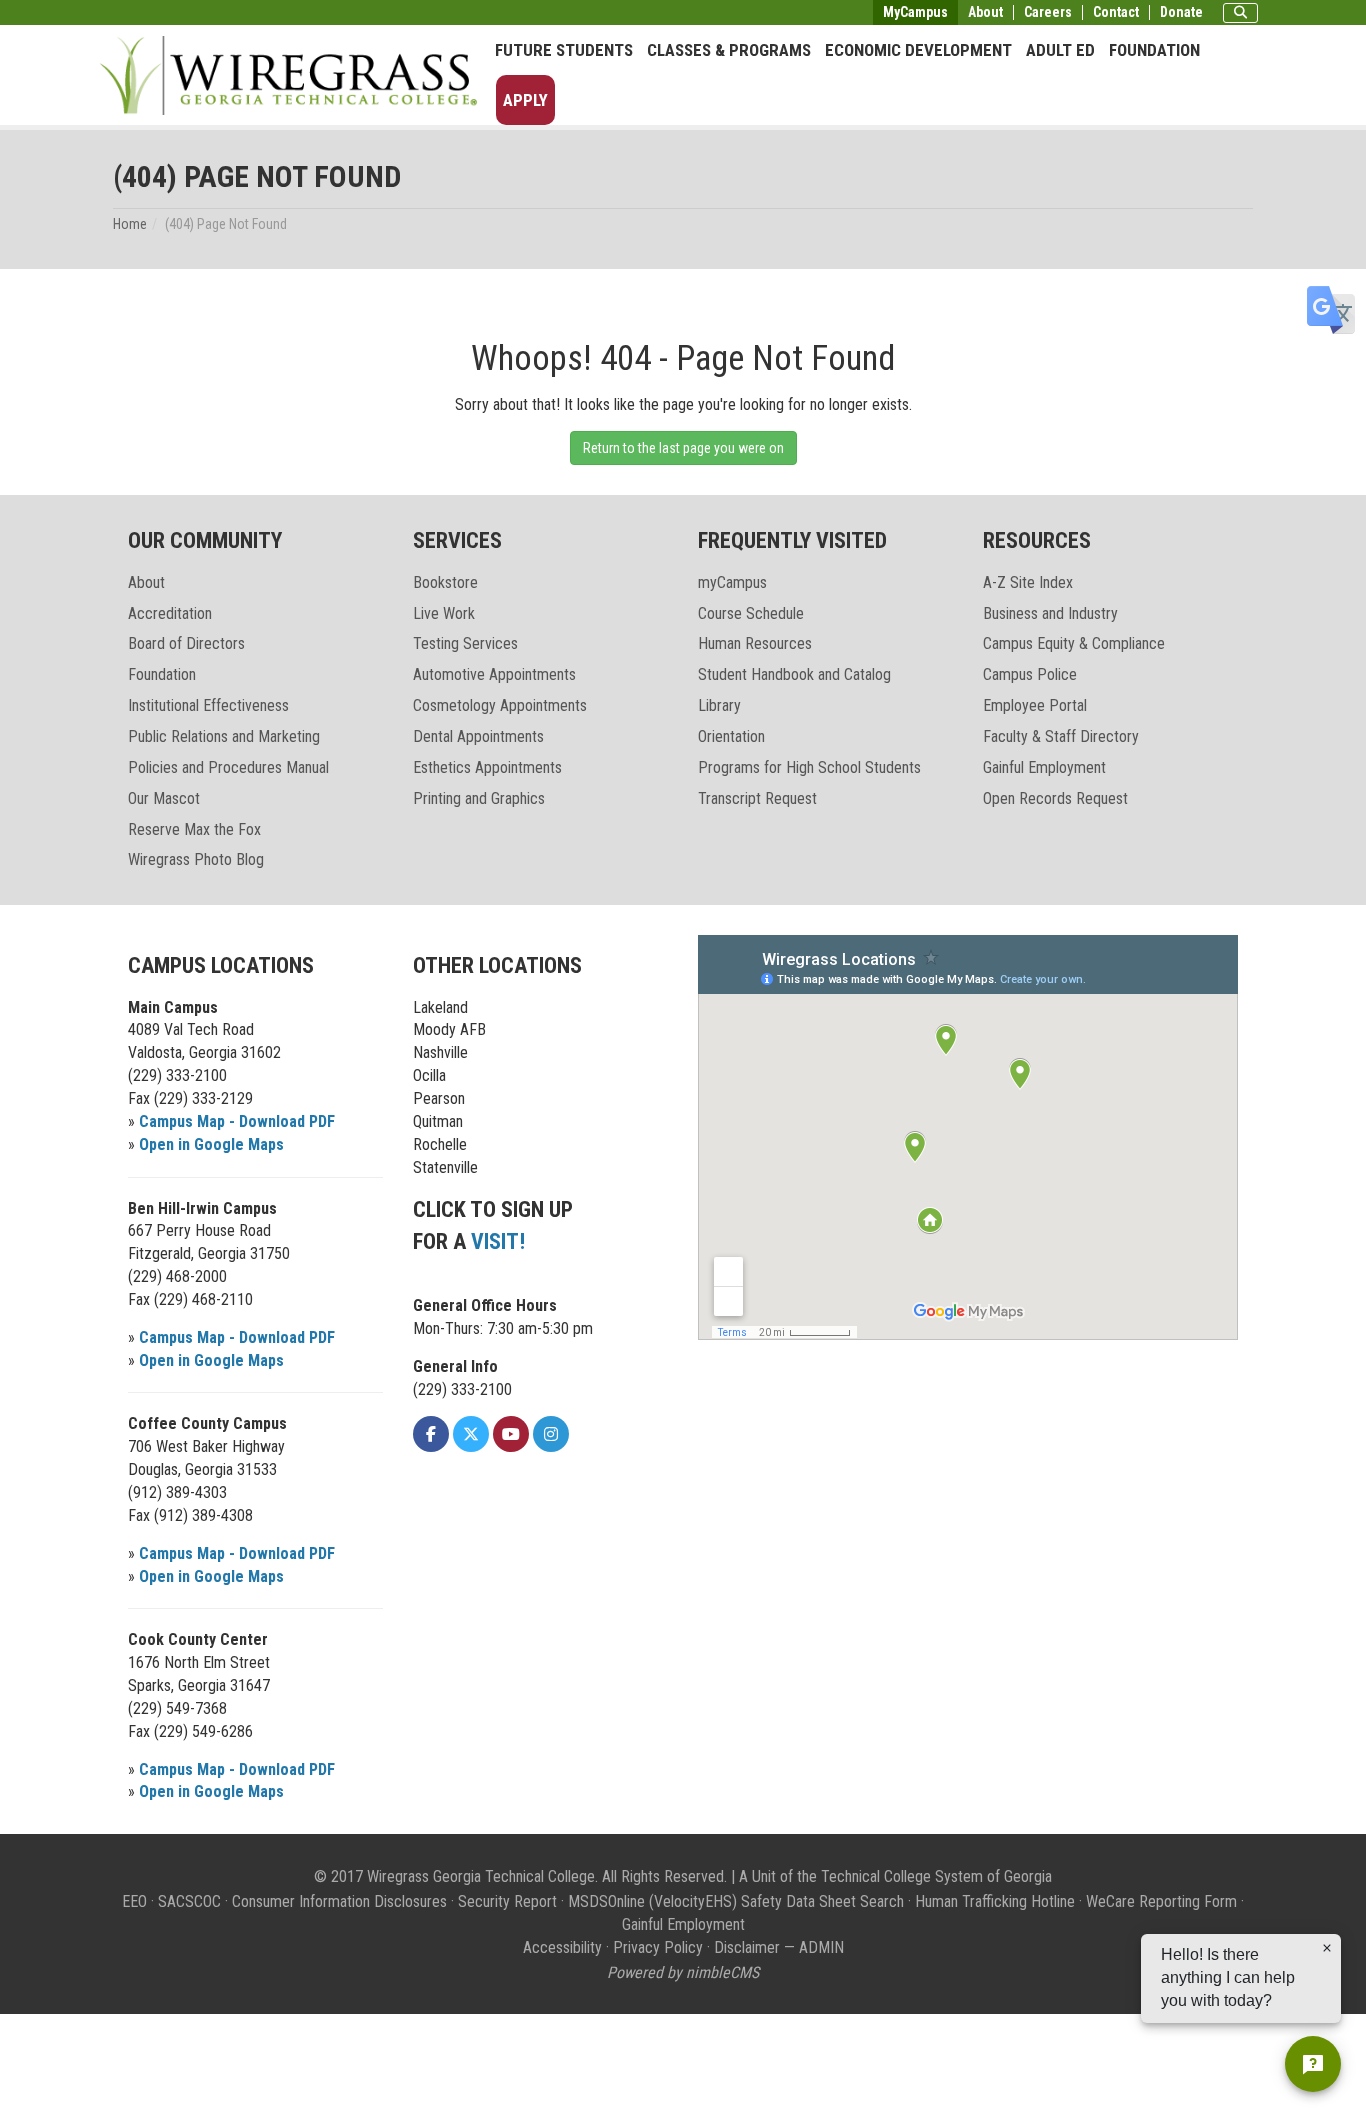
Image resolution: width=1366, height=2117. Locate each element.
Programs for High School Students (809, 767)
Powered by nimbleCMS (683, 1972)
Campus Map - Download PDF (237, 1121)
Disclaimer (747, 1947)
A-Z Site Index (1028, 582)
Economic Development (918, 50)
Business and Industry (1050, 613)
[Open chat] (1313, 2064)
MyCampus (915, 12)
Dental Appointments (478, 736)
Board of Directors (186, 643)
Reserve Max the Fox (194, 829)
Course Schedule (751, 613)
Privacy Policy (658, 1947)
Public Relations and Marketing (224, 736)
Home (130, 224)
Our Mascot (164, 798)
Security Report (507, 1901)
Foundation (1154, 50)
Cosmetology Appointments (500, 705)
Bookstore (445, 582)
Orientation (731, 736)
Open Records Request (1055, 798)
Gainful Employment (1044, 767)
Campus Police (1030, 674)
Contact (1116, 12)
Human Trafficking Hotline (995, 1901)
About (985, 12)
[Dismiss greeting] (1327, 1948)
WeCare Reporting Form (1161, 1901)
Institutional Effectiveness (208, 705)
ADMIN (821, 1947)
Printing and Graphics (479, 798)
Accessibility (562, 1947)
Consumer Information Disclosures (339, 1901)
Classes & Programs (729, 50)
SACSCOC (189, 1901)
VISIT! (498, 1241)
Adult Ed (1060, 50)
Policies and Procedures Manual (228, 767)
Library (719, 705)
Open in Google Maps (211, 1144)
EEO (134, 1901)
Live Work (444, 613)
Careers (1048, 12)
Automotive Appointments (494, 674)
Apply (525, 100)
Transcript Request (757, 798)
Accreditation (170, 613)
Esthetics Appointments (487, 767)
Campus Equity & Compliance (1074, 643)
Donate (1181, 12)
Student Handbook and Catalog (794, 674)
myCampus (732, 582)
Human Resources (755, 643)
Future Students (564, 50)
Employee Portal (1035, 705)
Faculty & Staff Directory (1061, 736)
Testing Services (465, 643)
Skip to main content (74, 14)
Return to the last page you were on (683, 448)
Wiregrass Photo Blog (196, 859)
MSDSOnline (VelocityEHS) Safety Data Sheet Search (736, 1901)
